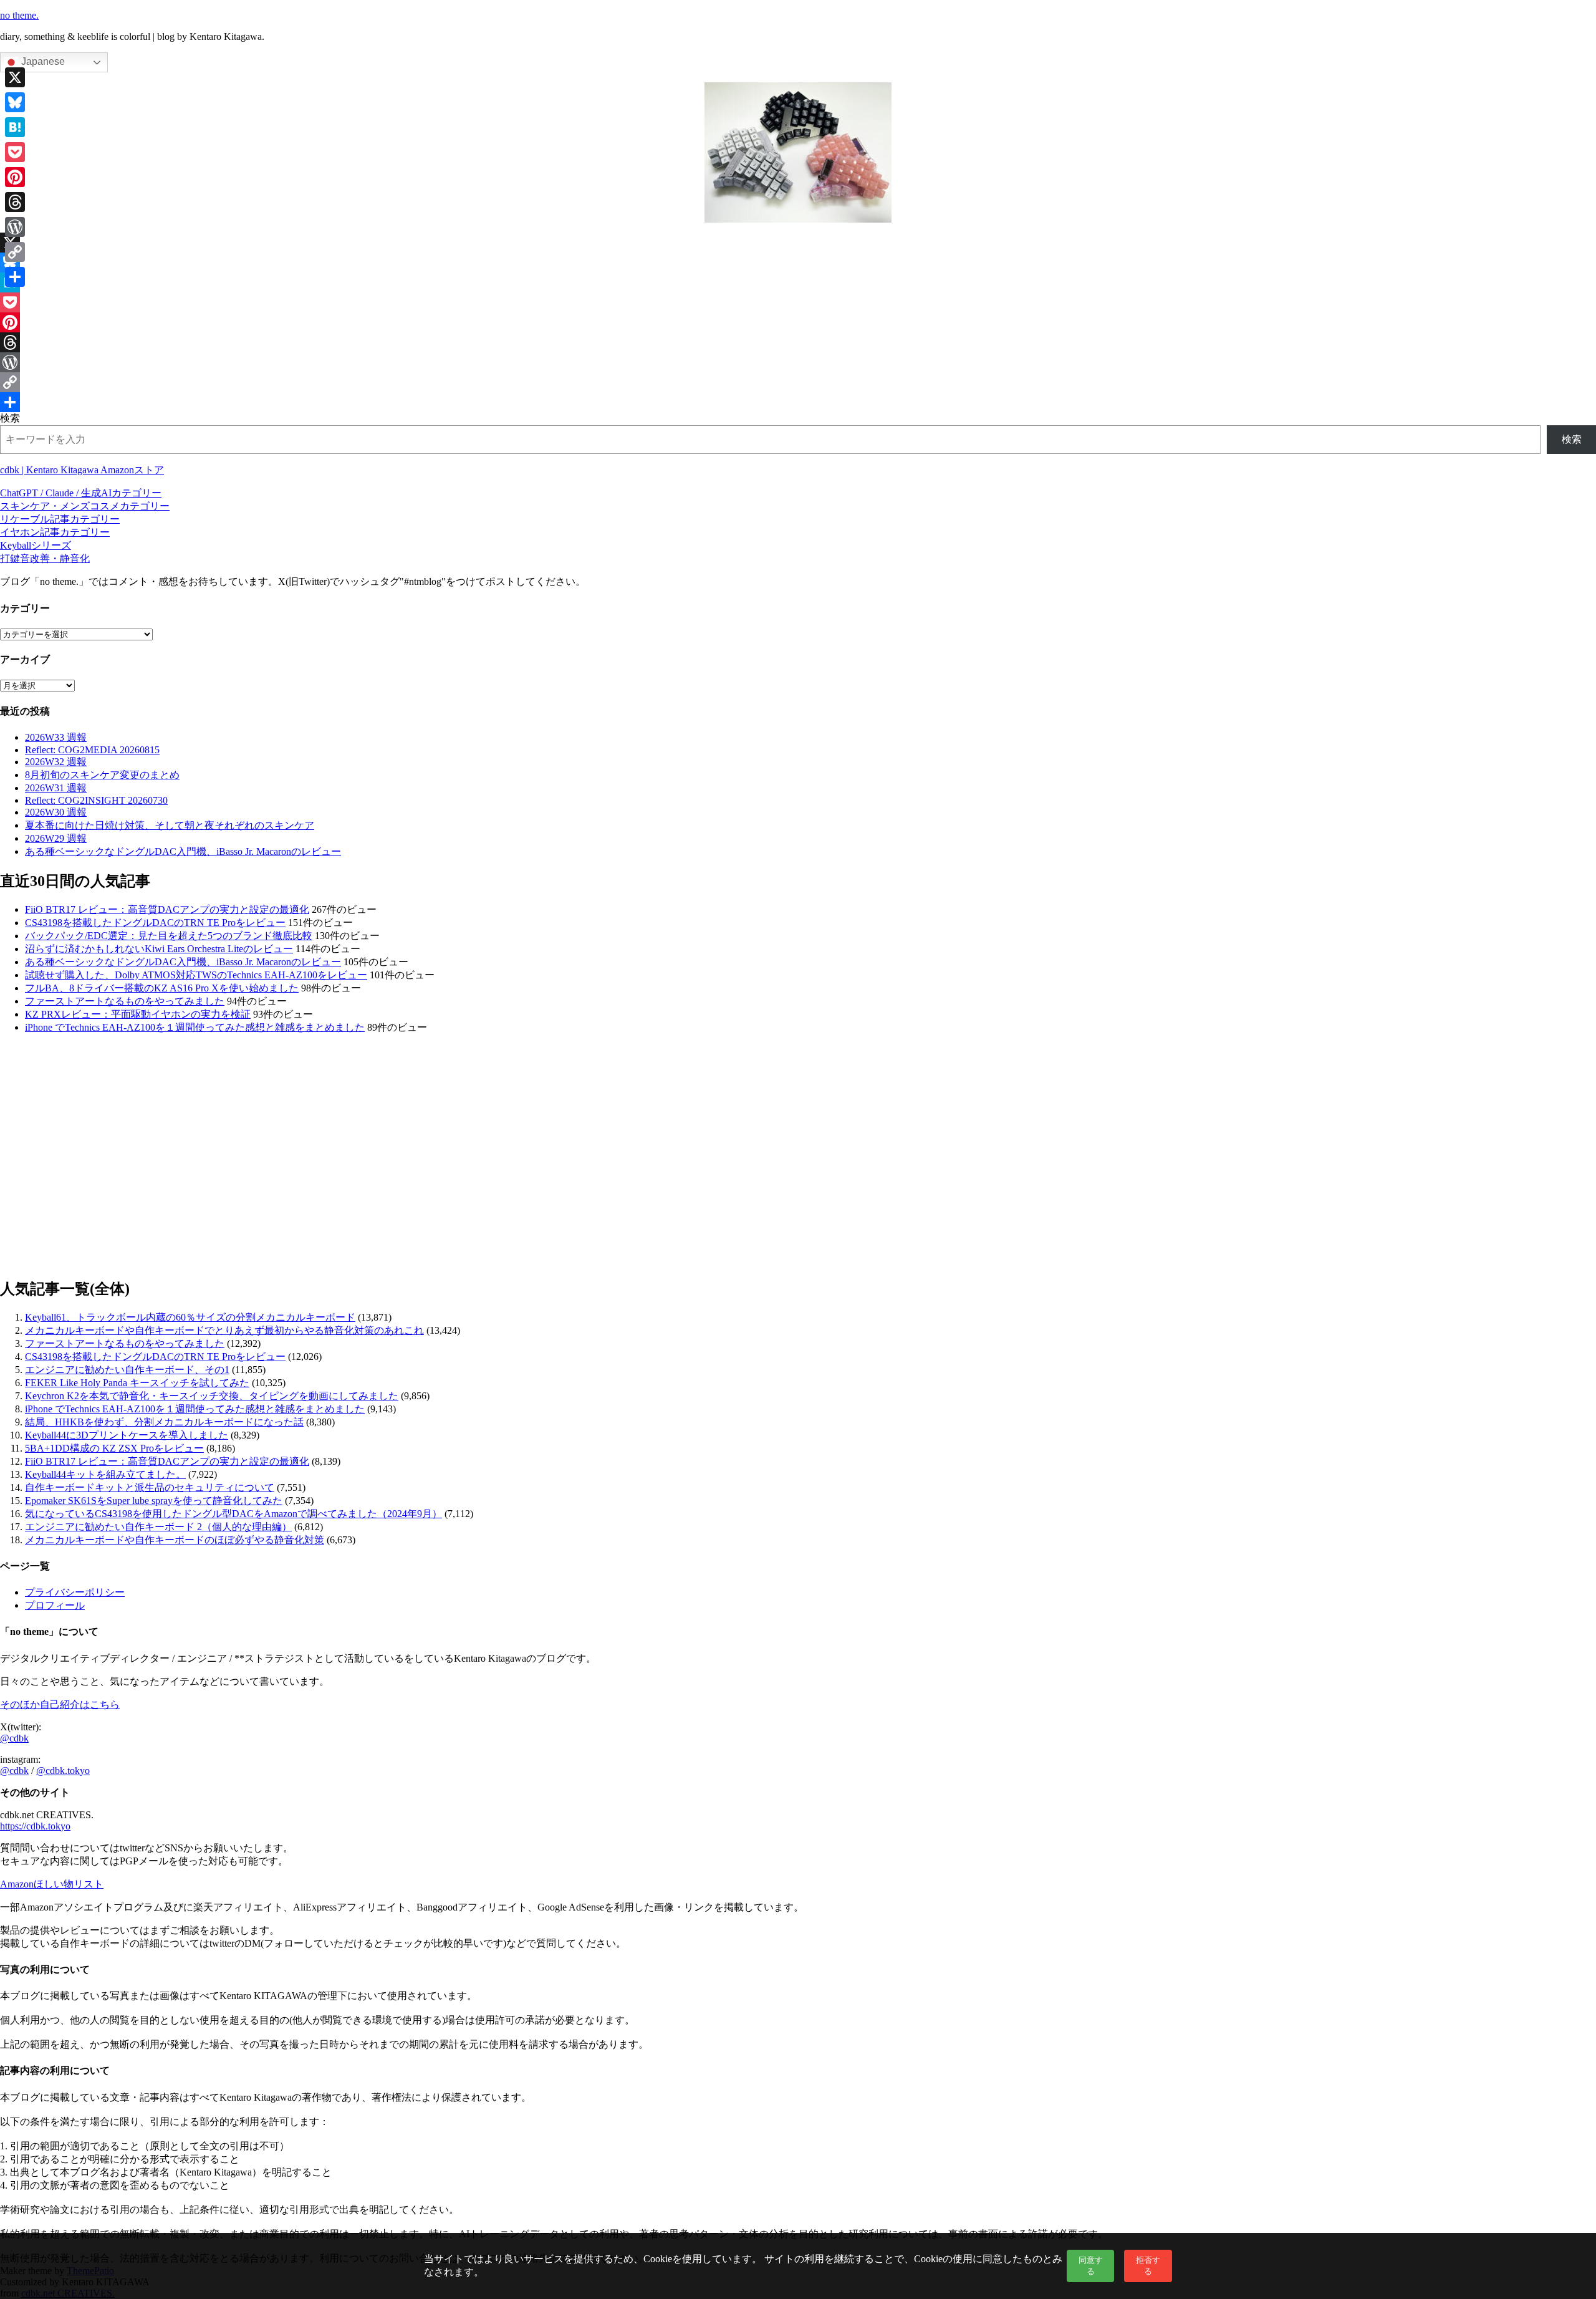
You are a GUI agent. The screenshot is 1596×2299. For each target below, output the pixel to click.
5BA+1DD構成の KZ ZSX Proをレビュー (114, 1448)
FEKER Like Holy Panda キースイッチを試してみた (137, 1383)
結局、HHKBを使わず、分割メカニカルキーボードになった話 (164, 1422)
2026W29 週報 (56, 838)
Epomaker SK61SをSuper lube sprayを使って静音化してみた (154, 1501)
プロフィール (55, 1605)
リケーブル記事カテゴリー (60, 519)
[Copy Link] (798, 382)
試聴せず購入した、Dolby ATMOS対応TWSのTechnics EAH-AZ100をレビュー (196, 975)
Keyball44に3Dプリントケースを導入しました (127, 1435)
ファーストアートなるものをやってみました (125, 1001)
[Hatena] (798, 282)
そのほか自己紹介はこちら (60, 1704)
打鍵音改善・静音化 (45, 558)
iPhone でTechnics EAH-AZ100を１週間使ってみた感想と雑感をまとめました (195, 1027)
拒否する (1148, 2266)
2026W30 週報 (56, 812)
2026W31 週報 (56, 788)
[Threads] (798, 342)
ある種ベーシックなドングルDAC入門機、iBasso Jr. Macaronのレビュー (183, 851)
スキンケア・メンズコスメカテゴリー (85, 506)
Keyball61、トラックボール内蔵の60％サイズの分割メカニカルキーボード (190, 1317)
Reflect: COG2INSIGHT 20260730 (96, 800)
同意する (1091, 2266)
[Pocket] (798, 302)
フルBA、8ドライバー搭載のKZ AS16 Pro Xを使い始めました (162, 988)
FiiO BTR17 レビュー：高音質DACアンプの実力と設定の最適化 (167, 909)
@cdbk (14, 1738)
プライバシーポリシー (75, 1592)
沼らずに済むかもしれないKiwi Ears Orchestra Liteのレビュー (159, 949)
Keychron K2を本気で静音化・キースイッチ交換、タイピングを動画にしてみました (212, 1396)
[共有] (798, 402)
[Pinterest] (798, 322)
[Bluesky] (798, 263)
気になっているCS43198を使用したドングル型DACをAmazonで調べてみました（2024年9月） (233, 1514)
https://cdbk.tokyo (35, 1826)
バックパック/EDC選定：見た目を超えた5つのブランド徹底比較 (169, 936)
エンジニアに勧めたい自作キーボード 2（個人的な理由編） (158, 1527)
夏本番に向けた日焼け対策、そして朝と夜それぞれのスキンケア (170, 825)
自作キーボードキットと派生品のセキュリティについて (150, 1487)
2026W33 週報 (56, 737)
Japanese (42, 61)
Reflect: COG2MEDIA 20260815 (92, 750)
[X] (798, 243)
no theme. (19, 15)
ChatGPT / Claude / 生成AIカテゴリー (81, 493)
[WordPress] (798, 362)
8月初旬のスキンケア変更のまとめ (102, 775)
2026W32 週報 (56, 762)
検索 (10, 418)
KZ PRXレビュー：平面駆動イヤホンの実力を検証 (138, 1014)
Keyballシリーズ (36, 545)
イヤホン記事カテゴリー (55, 532)
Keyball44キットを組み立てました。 (105, 1474)
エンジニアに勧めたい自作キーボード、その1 (127, 1370)
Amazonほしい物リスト (52, 1884)
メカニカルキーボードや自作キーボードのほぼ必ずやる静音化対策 (175, 1540)
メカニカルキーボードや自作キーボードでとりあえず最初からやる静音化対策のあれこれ (224, 1330)
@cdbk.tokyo (63, 1771)
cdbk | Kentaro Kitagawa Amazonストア (82, 470)
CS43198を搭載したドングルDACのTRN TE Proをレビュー (155, 923)
